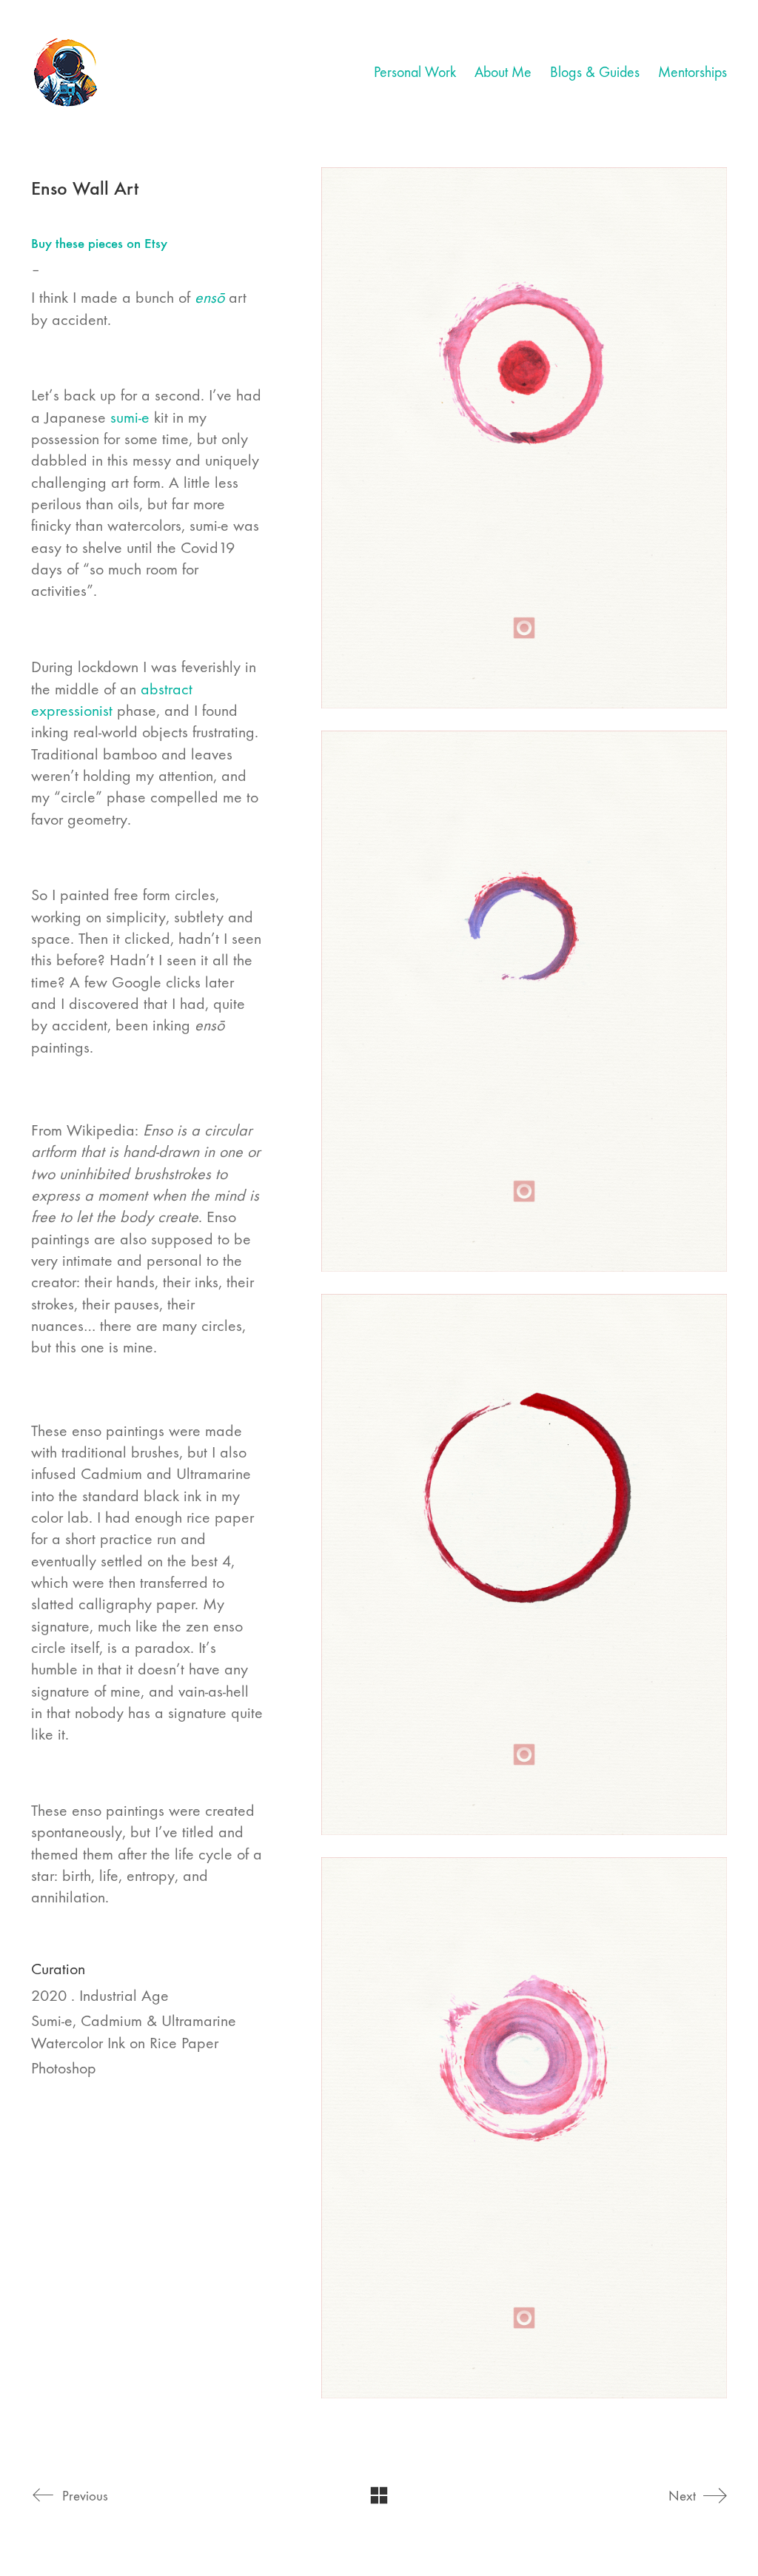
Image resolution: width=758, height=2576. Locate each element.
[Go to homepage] (67, 73)
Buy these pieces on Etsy (99, 243)
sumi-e (130, 417)
